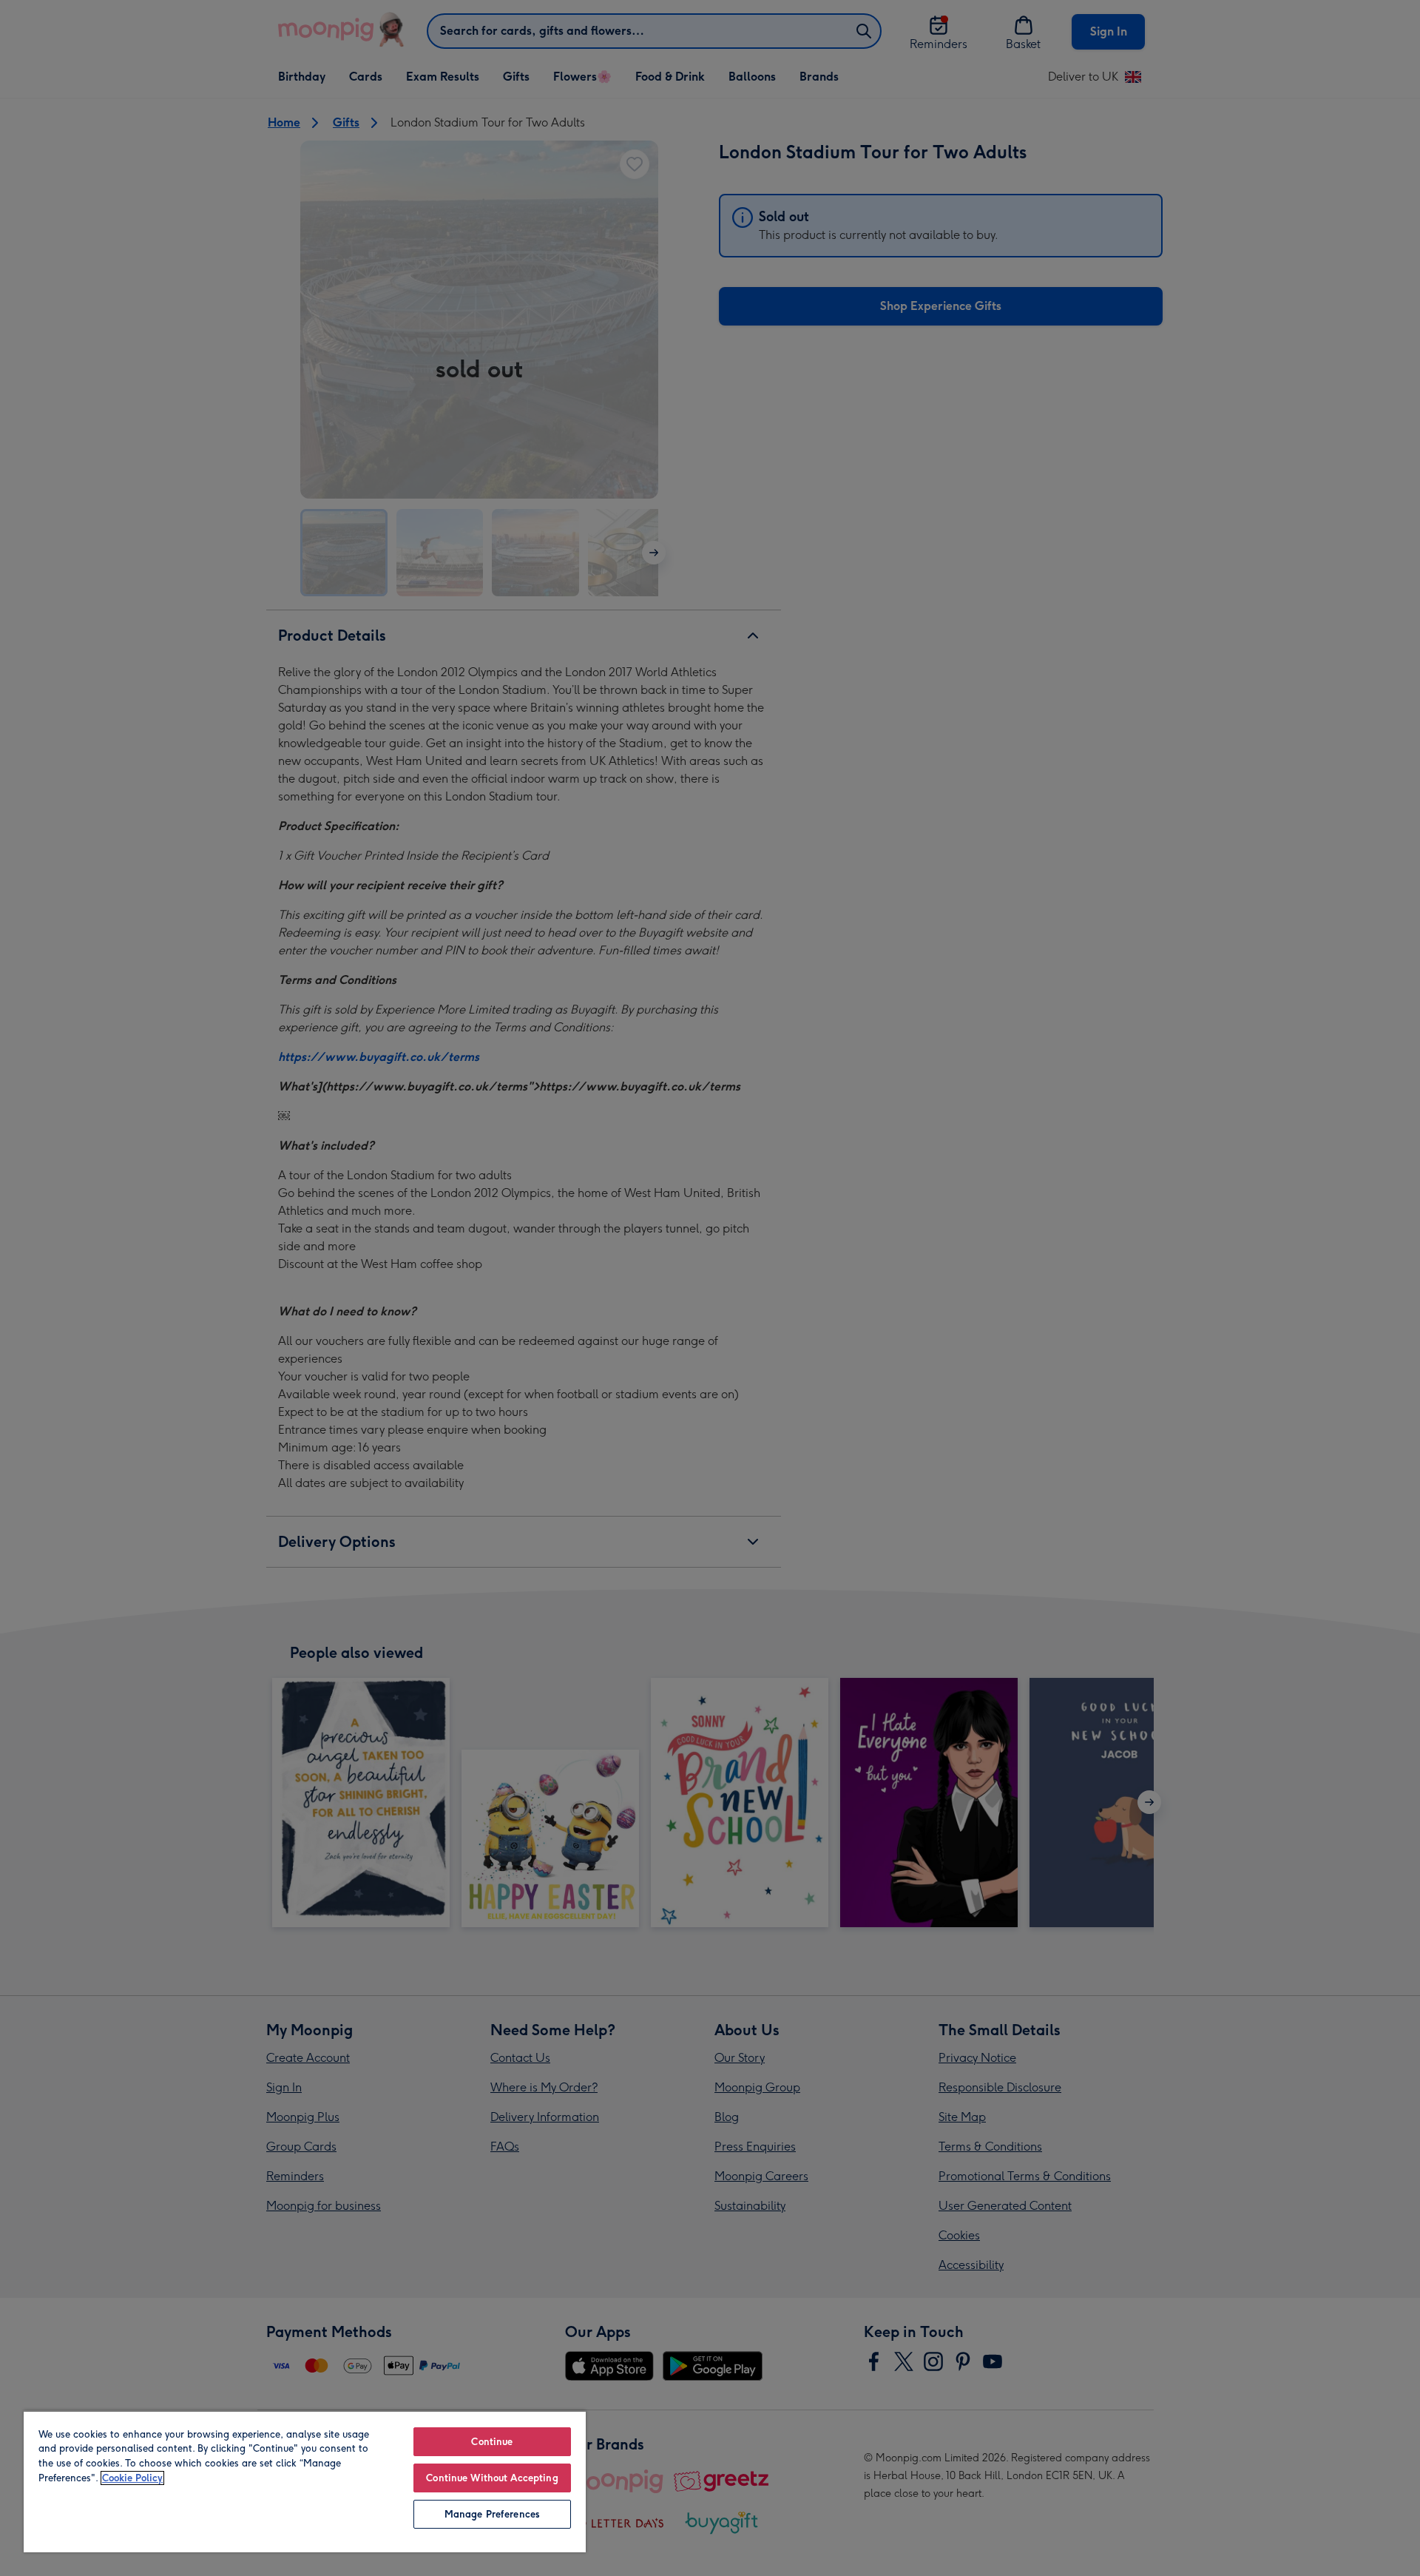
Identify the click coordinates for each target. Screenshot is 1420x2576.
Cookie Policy (132, 2478)
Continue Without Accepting (492, 2478)
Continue (492, 2442)
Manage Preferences (492, 2514)
